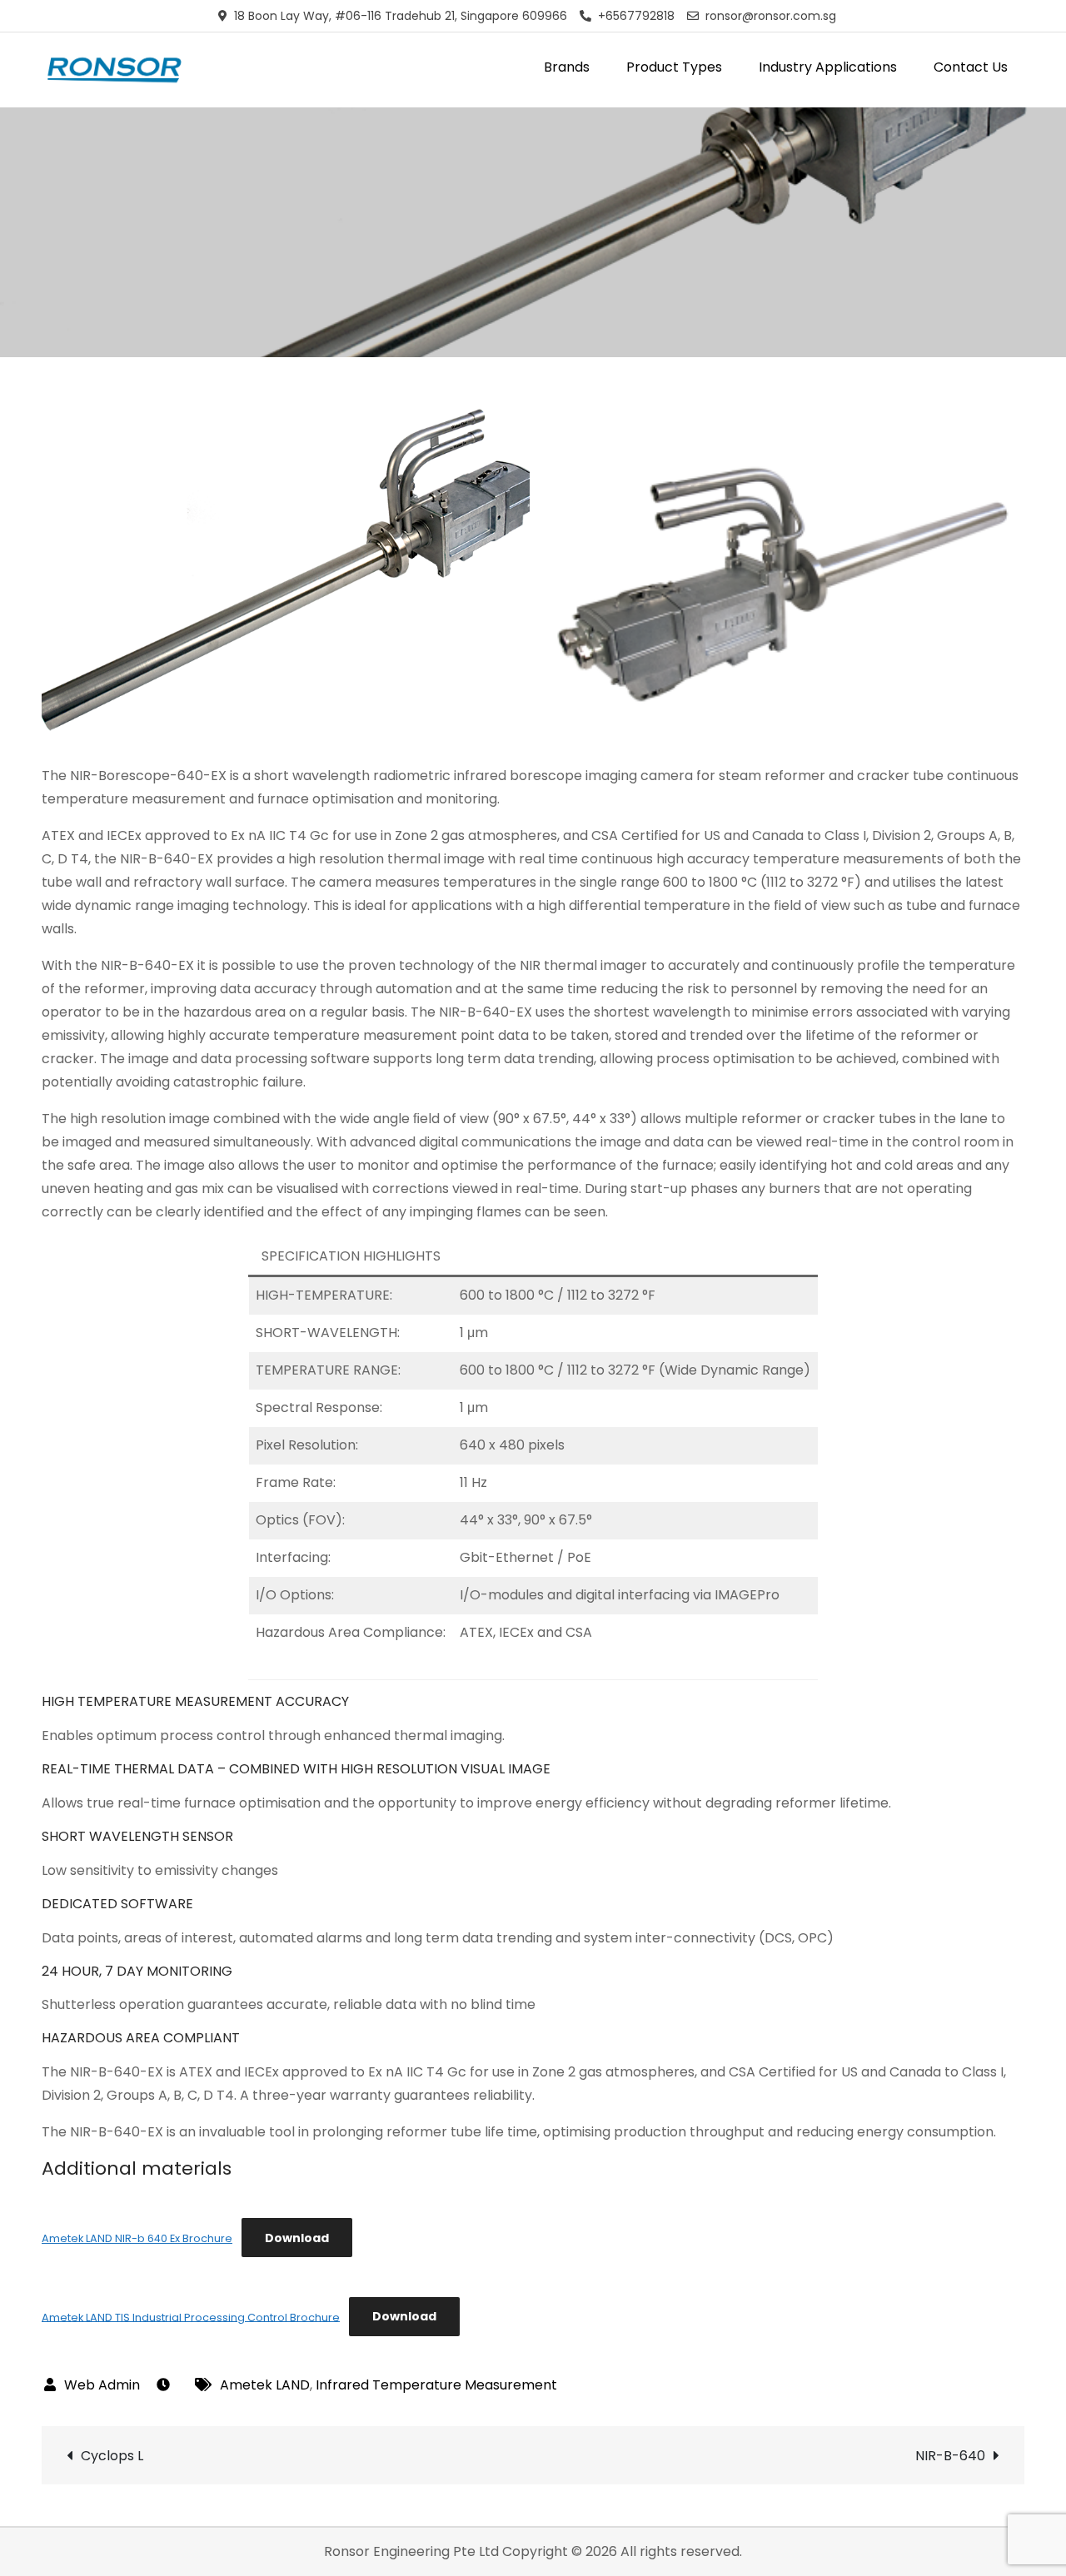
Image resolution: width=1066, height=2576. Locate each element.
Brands (567, 67)
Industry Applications (828, 67)
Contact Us (971, 67)
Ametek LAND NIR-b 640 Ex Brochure (137, 2238)
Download (297, 2238)
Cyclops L (112, 2456)
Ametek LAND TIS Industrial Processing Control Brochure (191, 2317)
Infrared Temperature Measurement (436, 2385)
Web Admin (102, 2385)
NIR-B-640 (950, 2456)
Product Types (674, 67)
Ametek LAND (265, 2385)
